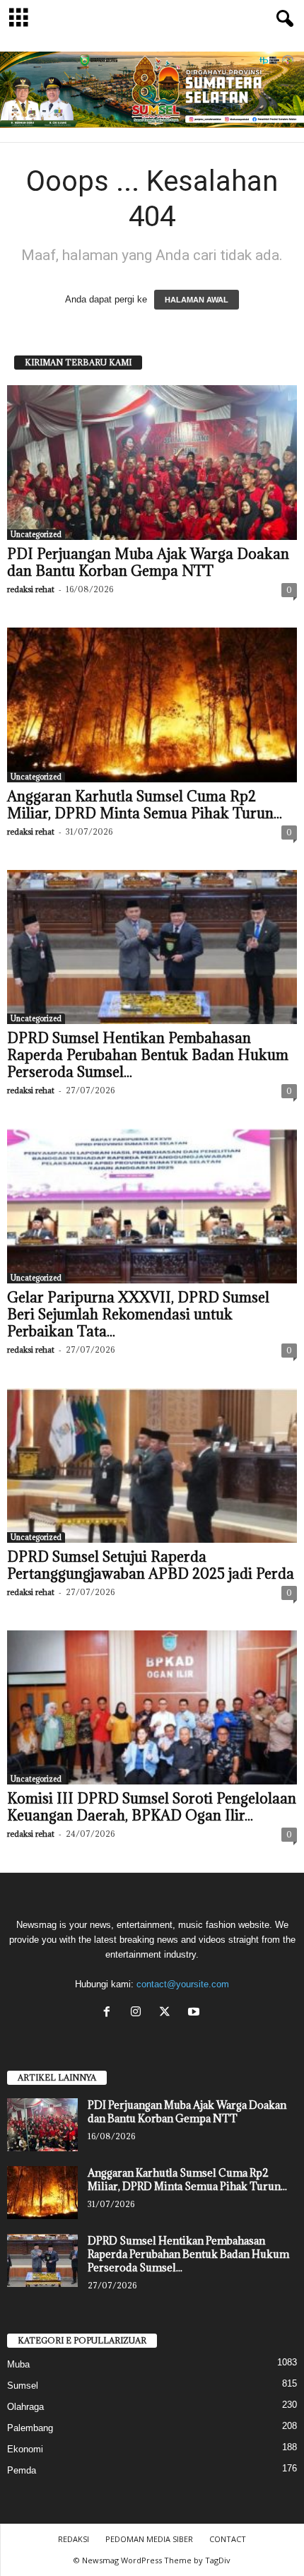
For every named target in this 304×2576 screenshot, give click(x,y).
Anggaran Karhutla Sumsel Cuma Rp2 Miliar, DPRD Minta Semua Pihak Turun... (145, 805)
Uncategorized (36, 534)
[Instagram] (139, 2013)
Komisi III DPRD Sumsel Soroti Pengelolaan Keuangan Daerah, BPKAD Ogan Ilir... (152, 1807)
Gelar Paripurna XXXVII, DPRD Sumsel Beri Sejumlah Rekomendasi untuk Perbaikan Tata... (138, 1315)
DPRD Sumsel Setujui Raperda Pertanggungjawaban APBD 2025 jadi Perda (151, 1565)
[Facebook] (110, 2013)
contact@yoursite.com (183, 1984)
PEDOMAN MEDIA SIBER (149, 2539)
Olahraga (25, 2407)
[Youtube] (195, 2013)
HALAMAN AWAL (197, 300)
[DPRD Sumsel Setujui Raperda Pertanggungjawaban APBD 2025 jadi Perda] (152, 1465)
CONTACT (228, 2539)
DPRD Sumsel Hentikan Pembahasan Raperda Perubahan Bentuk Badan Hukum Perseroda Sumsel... (148, 1055)
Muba (18, 2364)
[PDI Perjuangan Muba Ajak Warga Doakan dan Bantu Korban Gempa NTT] (152, 463)
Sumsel (23, 2386)
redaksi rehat (31, 589)
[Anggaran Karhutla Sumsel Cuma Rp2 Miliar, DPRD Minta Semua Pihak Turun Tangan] (152, 705)
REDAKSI (74, 2539)
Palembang (30, 2428)
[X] (168, 2013)
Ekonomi (25, 2449)
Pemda (22, 2470)
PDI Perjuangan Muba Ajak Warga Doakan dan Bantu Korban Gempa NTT (148, 563)
